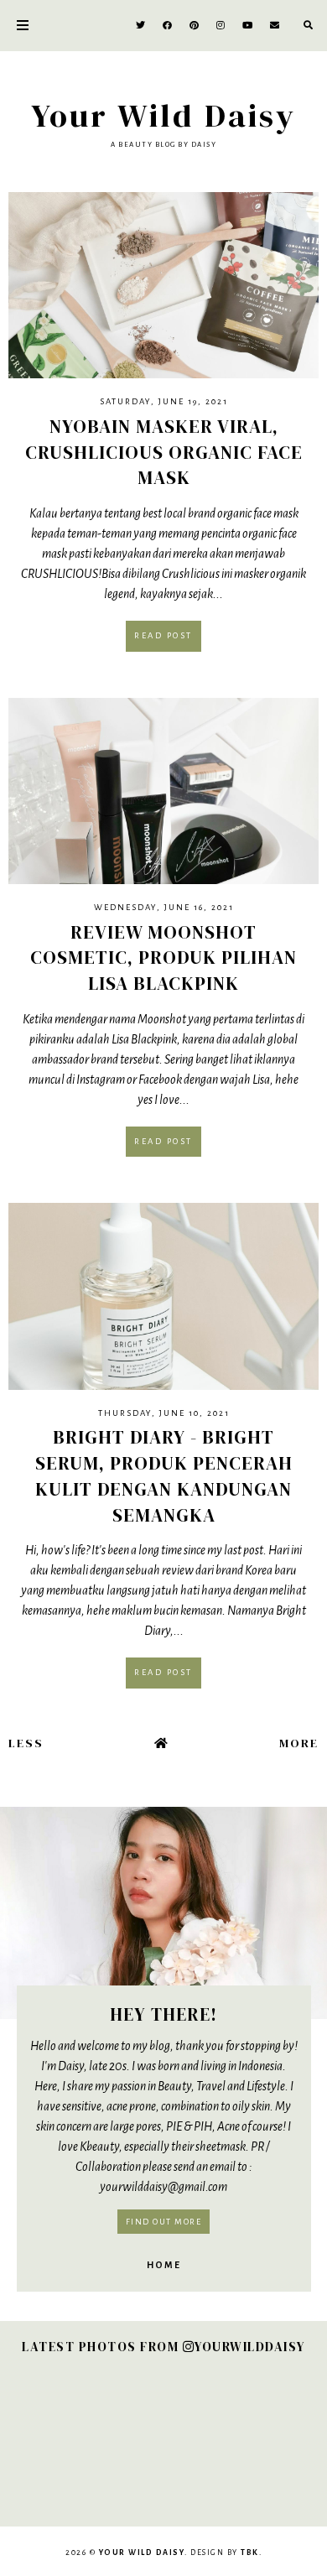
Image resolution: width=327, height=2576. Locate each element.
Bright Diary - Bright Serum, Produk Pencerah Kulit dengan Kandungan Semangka (164, 1475)
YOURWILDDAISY (250, 2347)
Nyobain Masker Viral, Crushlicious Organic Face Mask (164, 452)
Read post (163, 635)
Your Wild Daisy (163, 115)
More (299, 1743)
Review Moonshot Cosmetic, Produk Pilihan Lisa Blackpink (163, 958)
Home (164, 2265)
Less (26, 1743)
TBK (250, 2553)
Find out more (164, 2222)
